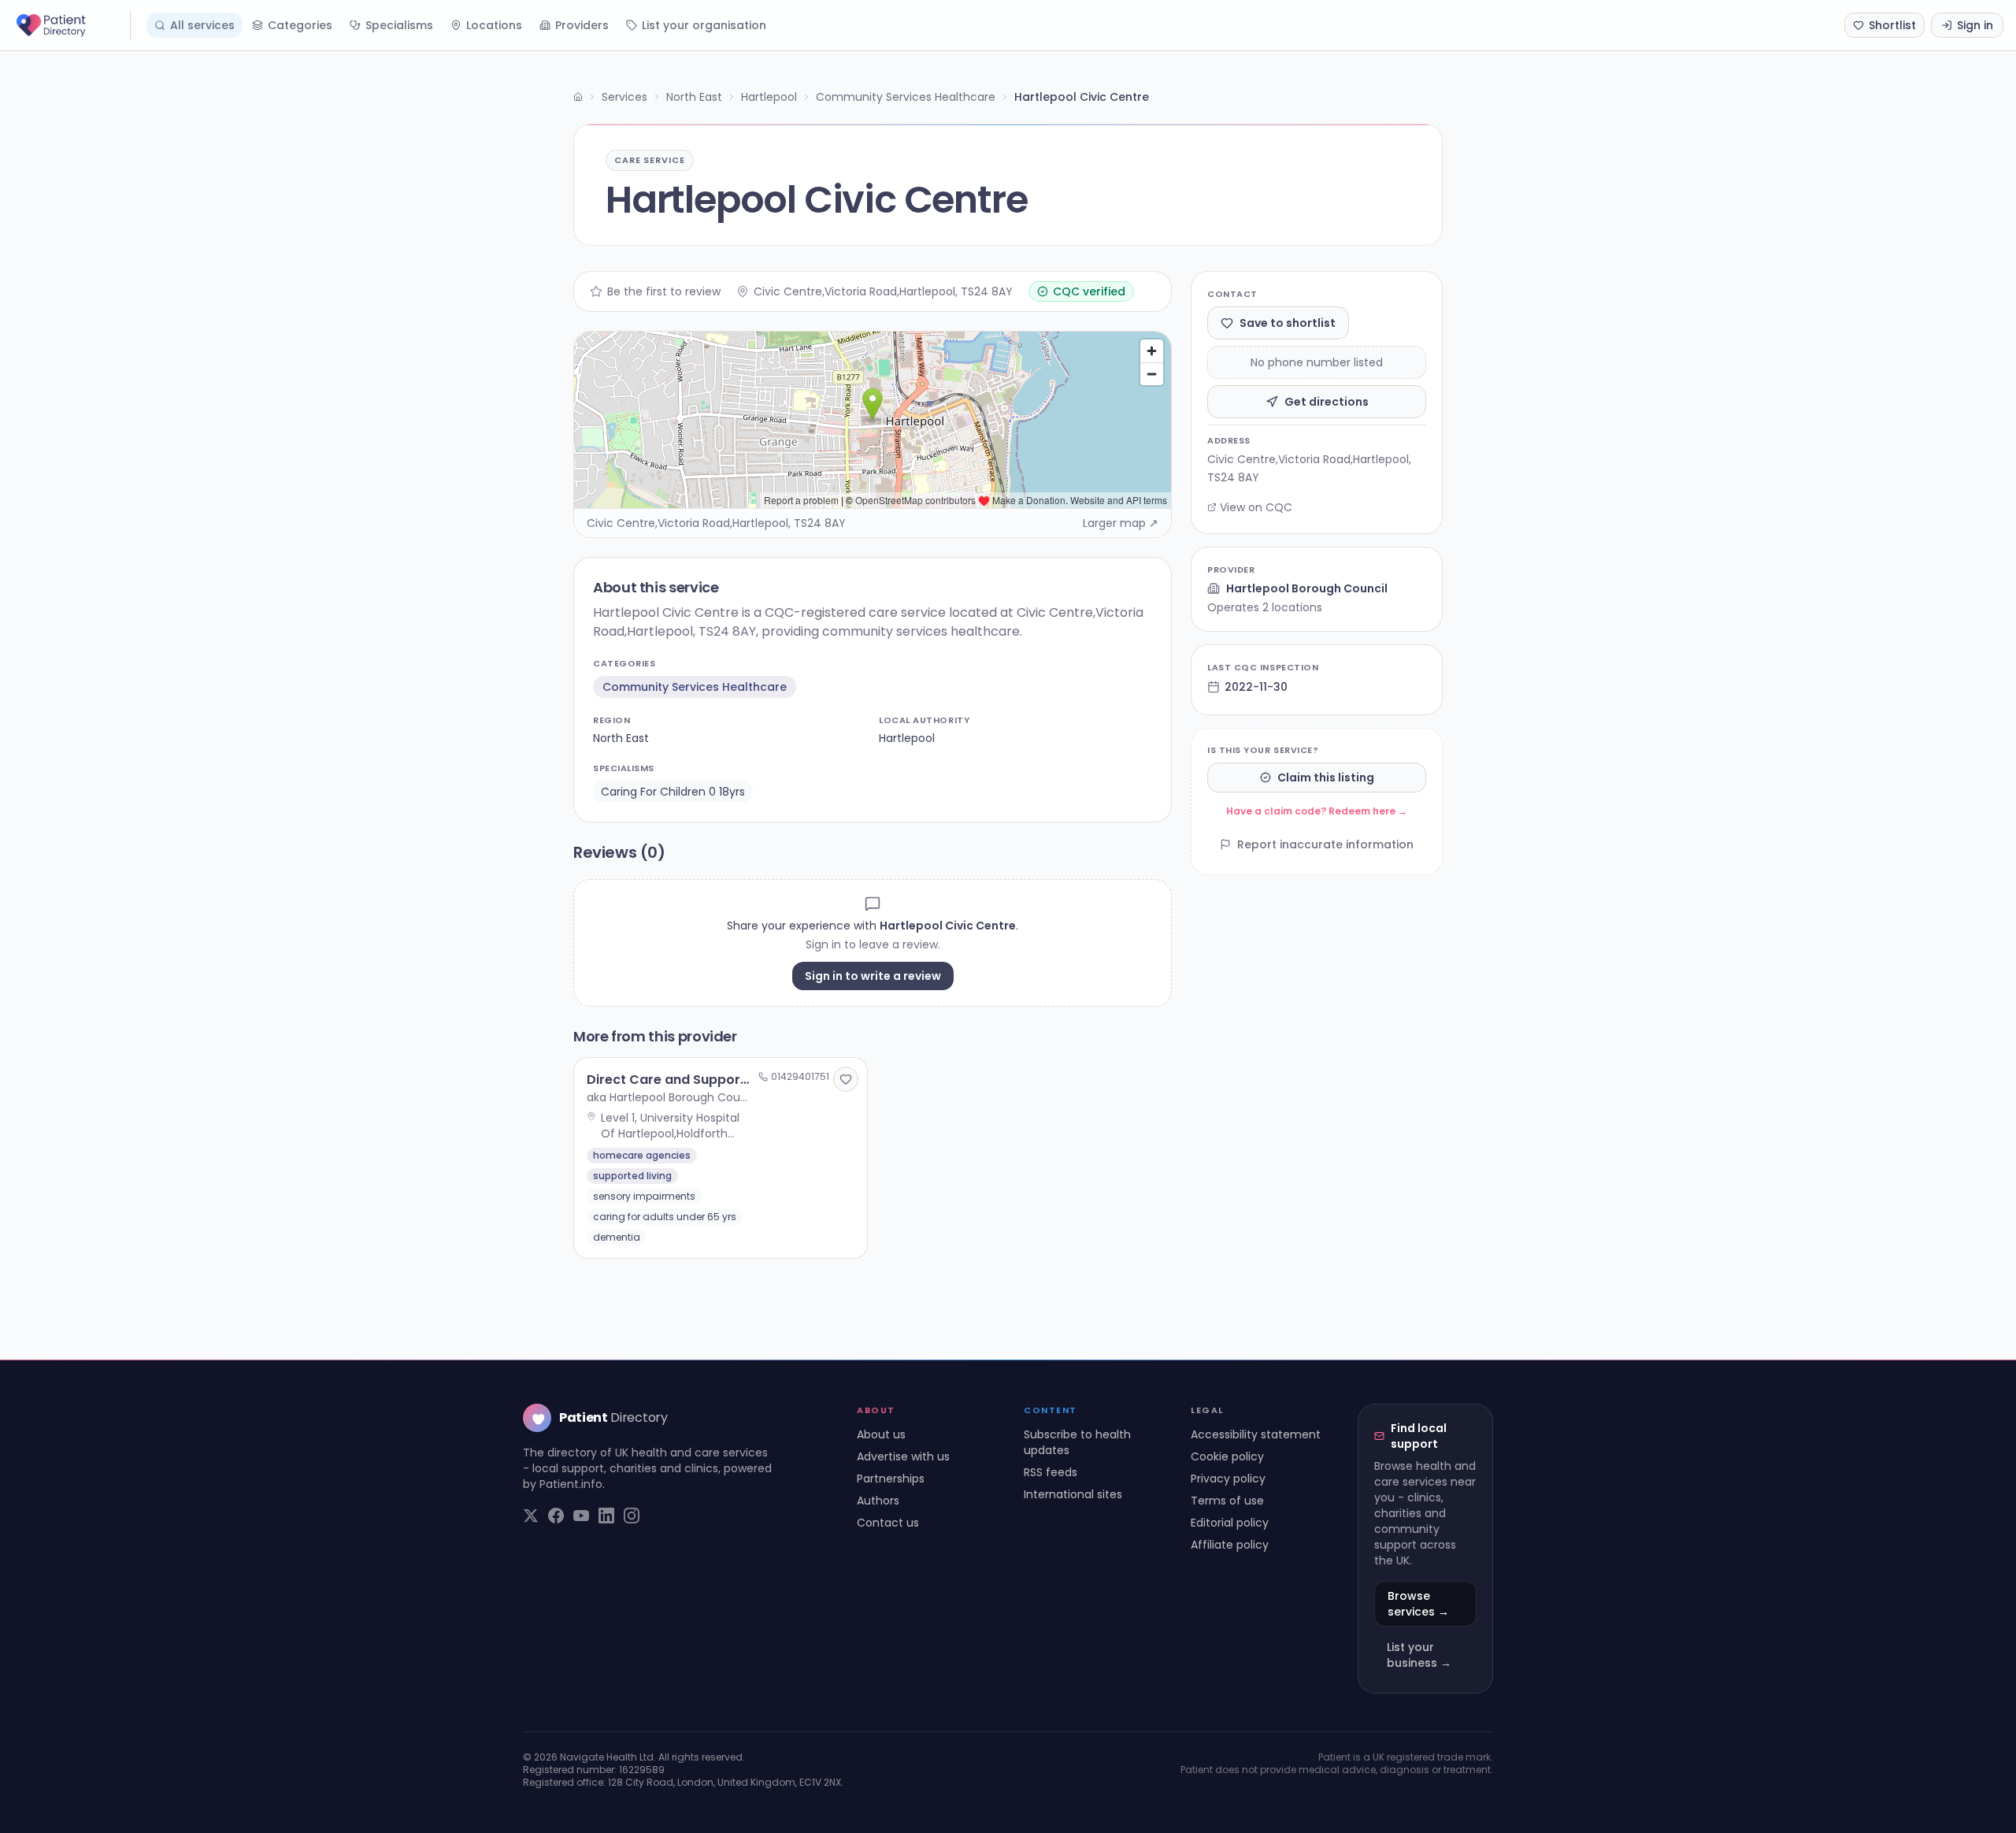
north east (621, 738)
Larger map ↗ (1121, 523)
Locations (494, 25)
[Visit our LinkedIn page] (606, 1516)
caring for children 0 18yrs (673, 792)
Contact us (888, 1523)
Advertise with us (903, 1456)
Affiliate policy (1230, 1545)
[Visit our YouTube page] (581, 1516)
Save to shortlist (1288, 323)
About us (881, 1434)
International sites (1073, 1494)
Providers (582, 25)
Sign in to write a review (873, 976)
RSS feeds (1051, 1472)
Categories (300, 25)
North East (694, 97)
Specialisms (399, 25)
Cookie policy (1227, 1456)
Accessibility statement (1256, 1434)
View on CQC (1256, 507)
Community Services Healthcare (906, 97)
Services (624, 97)
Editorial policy (1230, 1523)
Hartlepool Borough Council (1307, 588)
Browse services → (1418, 1604)
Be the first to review (664, 291)
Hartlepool (769, 97)
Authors (878, 1501)
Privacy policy (1228, 1479)
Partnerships (891, 1479)
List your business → (1419, 1655)
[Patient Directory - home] (72, 25)
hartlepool (907, 738)
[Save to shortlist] (846, 1079)
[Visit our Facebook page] (556, 1516)
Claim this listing (1326, 777)
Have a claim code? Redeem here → (1317, 811)
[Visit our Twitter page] (531, 1516)
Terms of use (1227, 1501)
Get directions (1327, 402)
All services (202, 25)
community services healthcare (695, 687)
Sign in (1975, 25)
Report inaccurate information (1325, 844)
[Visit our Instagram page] (632, 1516)
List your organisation (704, 25)
